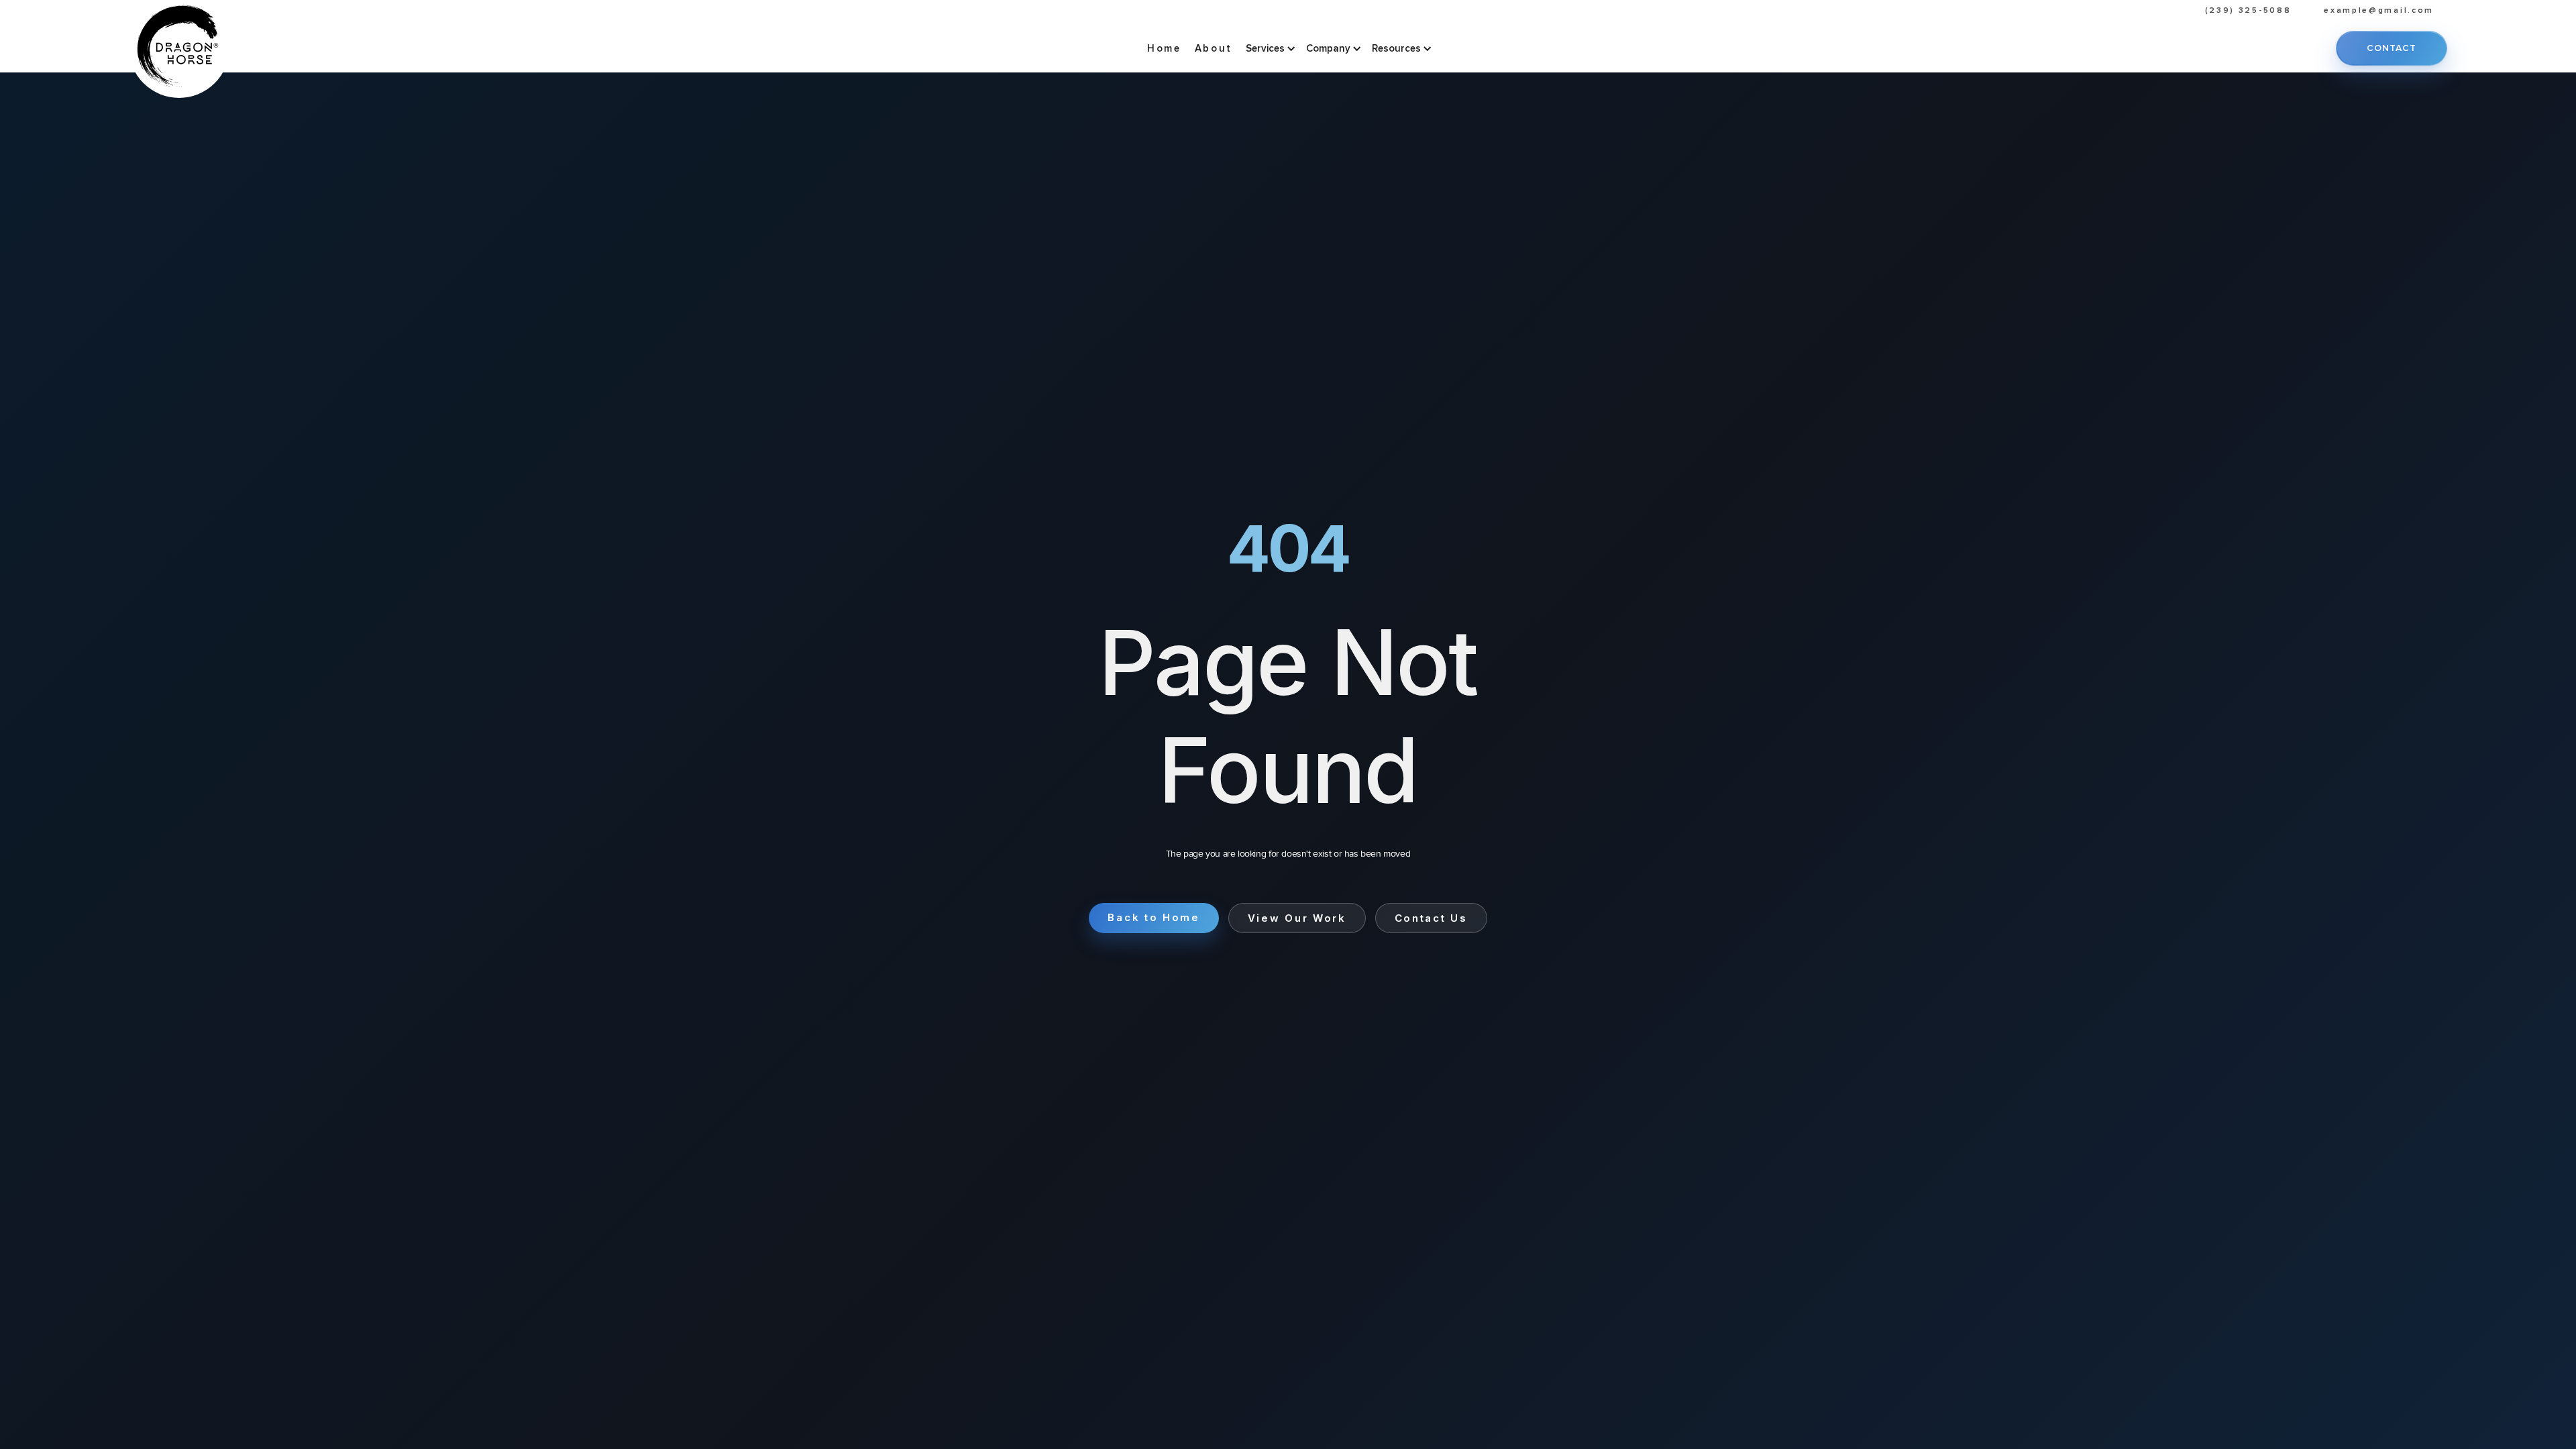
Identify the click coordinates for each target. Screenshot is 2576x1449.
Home (1164, 48)
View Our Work (1297, 918)
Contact (2392, 48)
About (1214, 48)
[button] (1269, 48)
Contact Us (1431, 918)
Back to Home (1153, 917)
